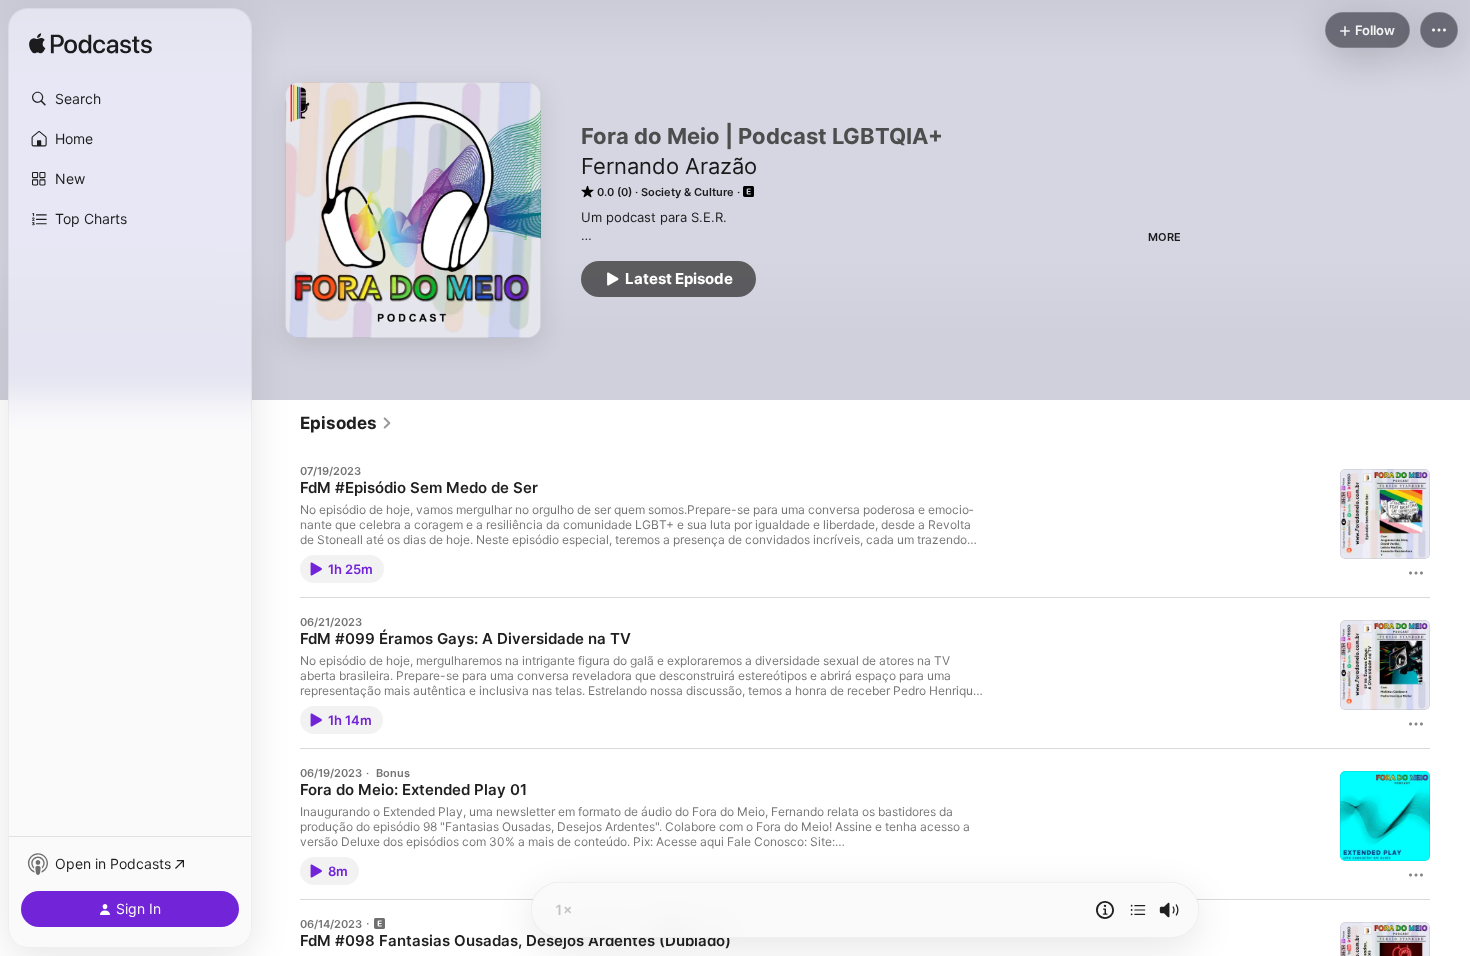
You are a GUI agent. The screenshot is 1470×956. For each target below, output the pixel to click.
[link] (346, 423)
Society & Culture (687, 192)
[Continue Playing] (1138, 910)
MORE (1164, 237)
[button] (130, 99)
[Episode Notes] (1105, 910)
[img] (90, 45)
